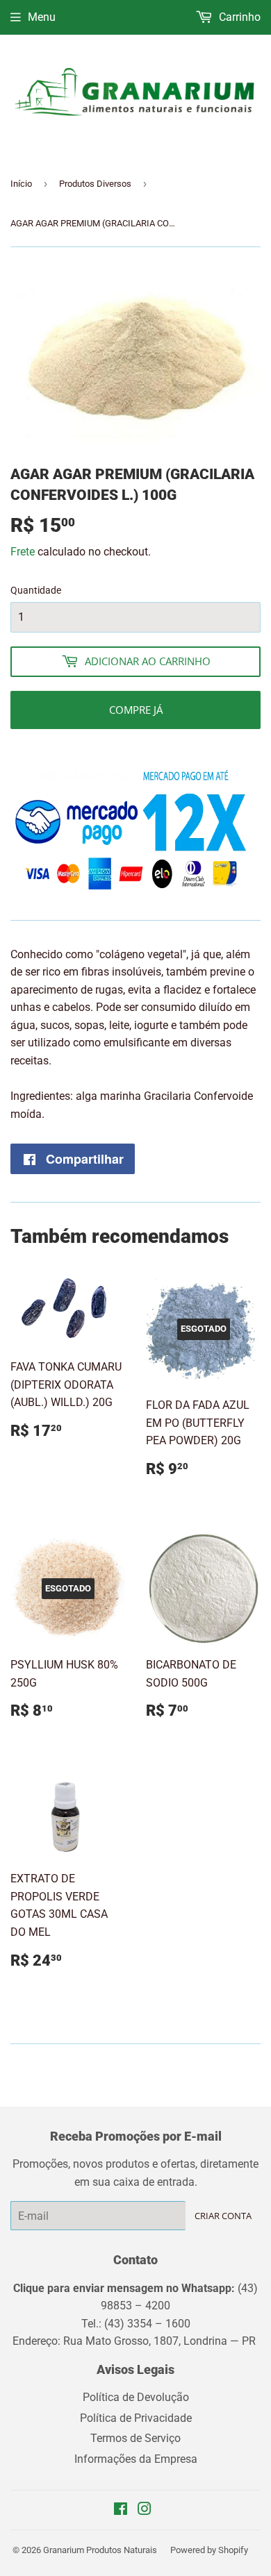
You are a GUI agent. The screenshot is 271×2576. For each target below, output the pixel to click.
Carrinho (238, 17)
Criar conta (223, 2216)
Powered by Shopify (209, 2550)
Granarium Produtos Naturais (100, 2550)
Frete (23, 552)
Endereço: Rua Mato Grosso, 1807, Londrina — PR (135, 2341)
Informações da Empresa (136, 2459)
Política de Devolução (136, 2397)
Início (21, 184)
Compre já (136, 710)
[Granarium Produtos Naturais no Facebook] (121, 2510)
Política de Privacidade (136, 2418)
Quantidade (36, 590)
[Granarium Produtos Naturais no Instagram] (145, 2510)
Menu (42, 17)
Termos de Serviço (135, 2438)
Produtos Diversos (95, 184)
